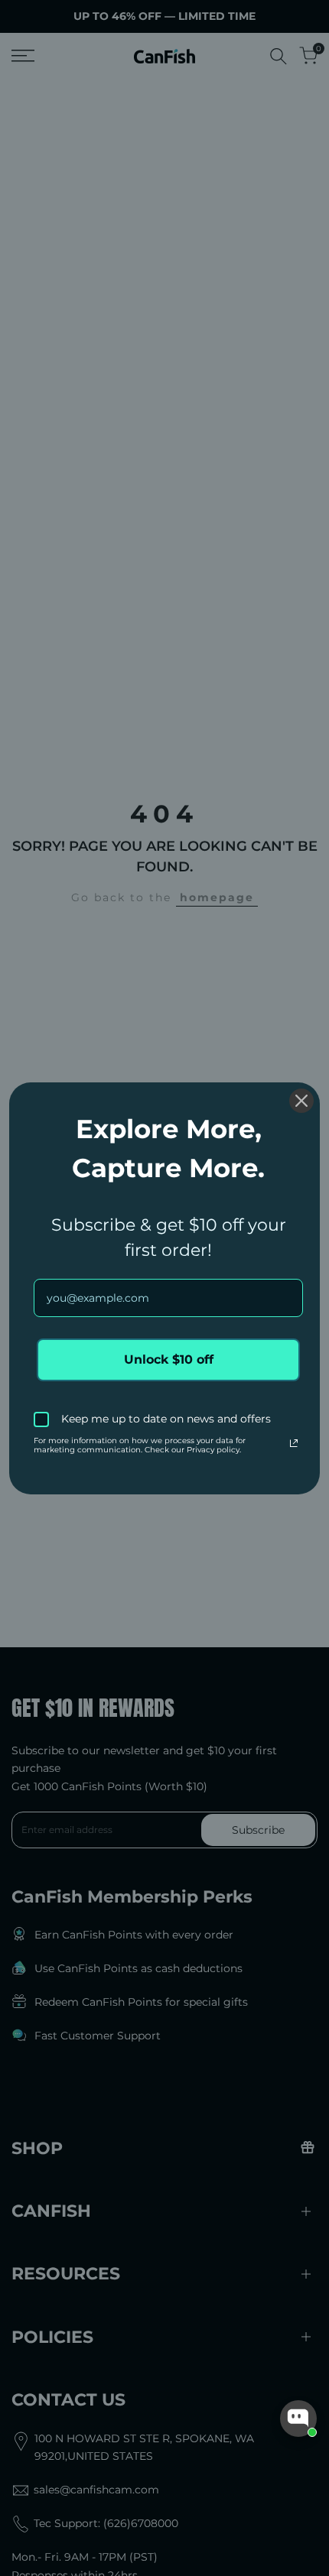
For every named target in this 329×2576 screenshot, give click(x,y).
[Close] (301, 1101)
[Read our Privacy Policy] (294, 1443)
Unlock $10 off (169, 1359)
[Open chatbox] (298, 2419)
